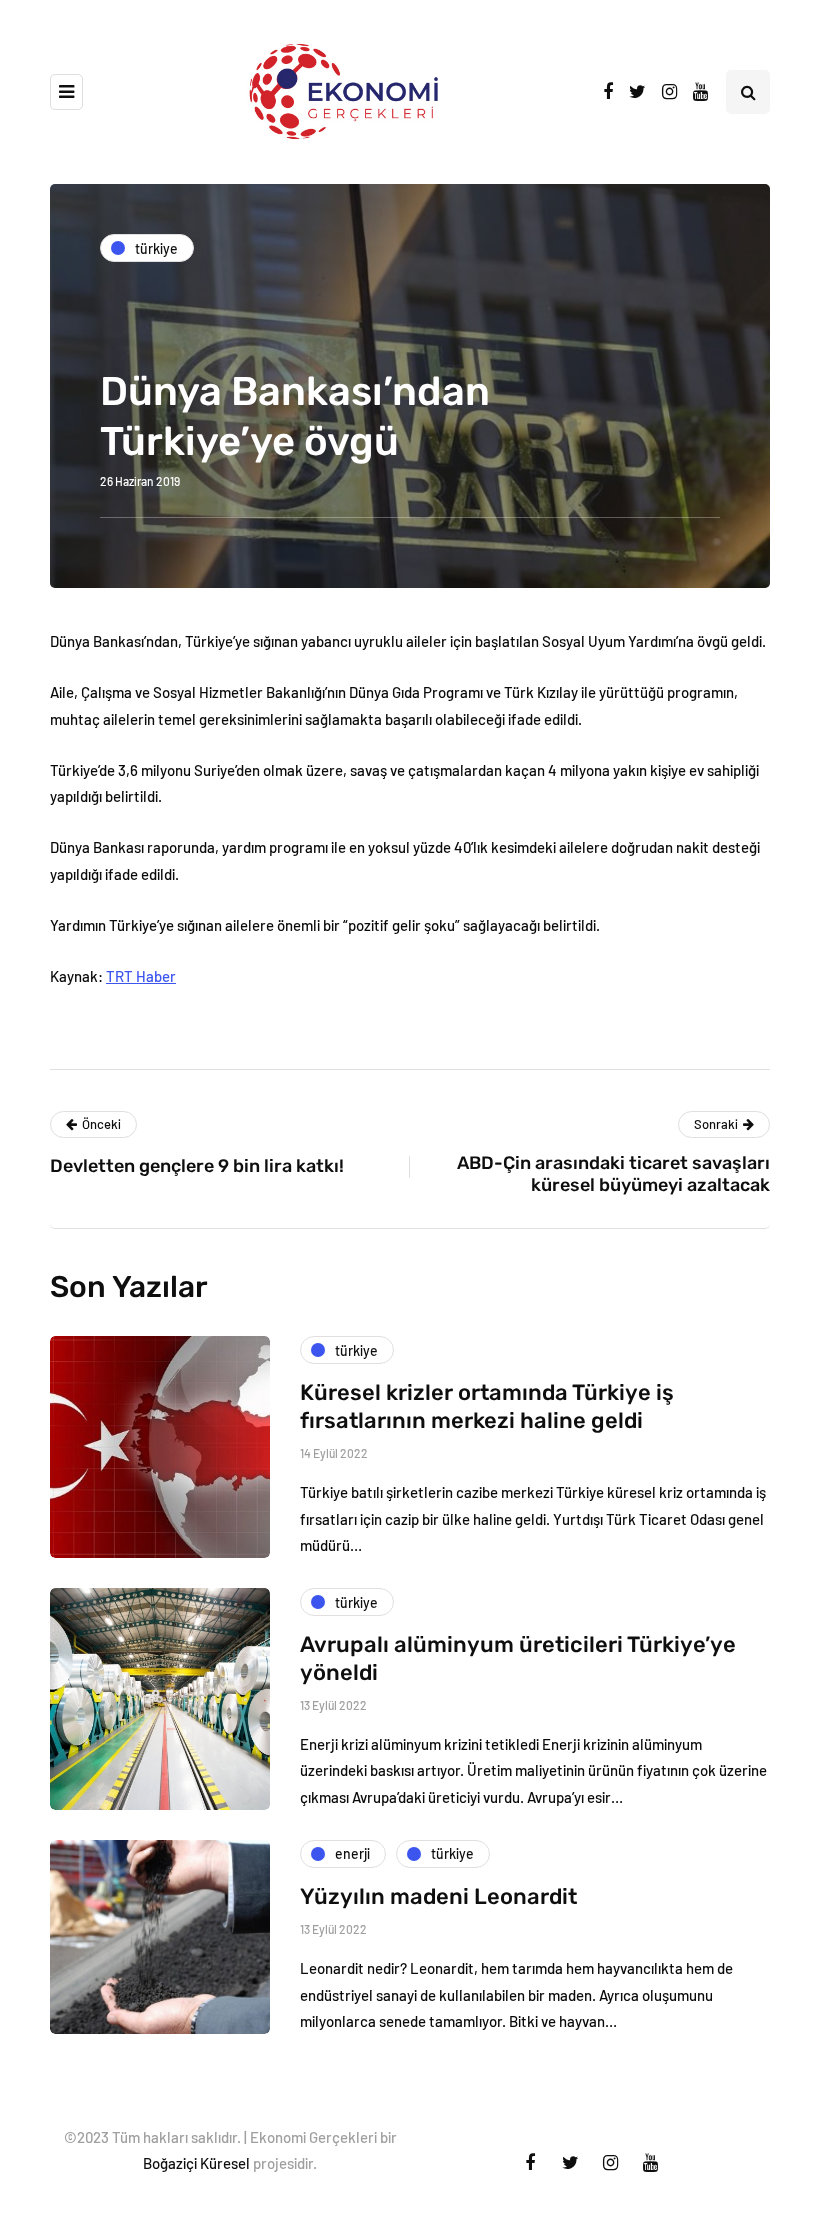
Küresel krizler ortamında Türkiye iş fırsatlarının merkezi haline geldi (487, 1406)
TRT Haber (141, 976)
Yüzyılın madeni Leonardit (438, 1896)
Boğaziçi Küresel (196, 2163)
